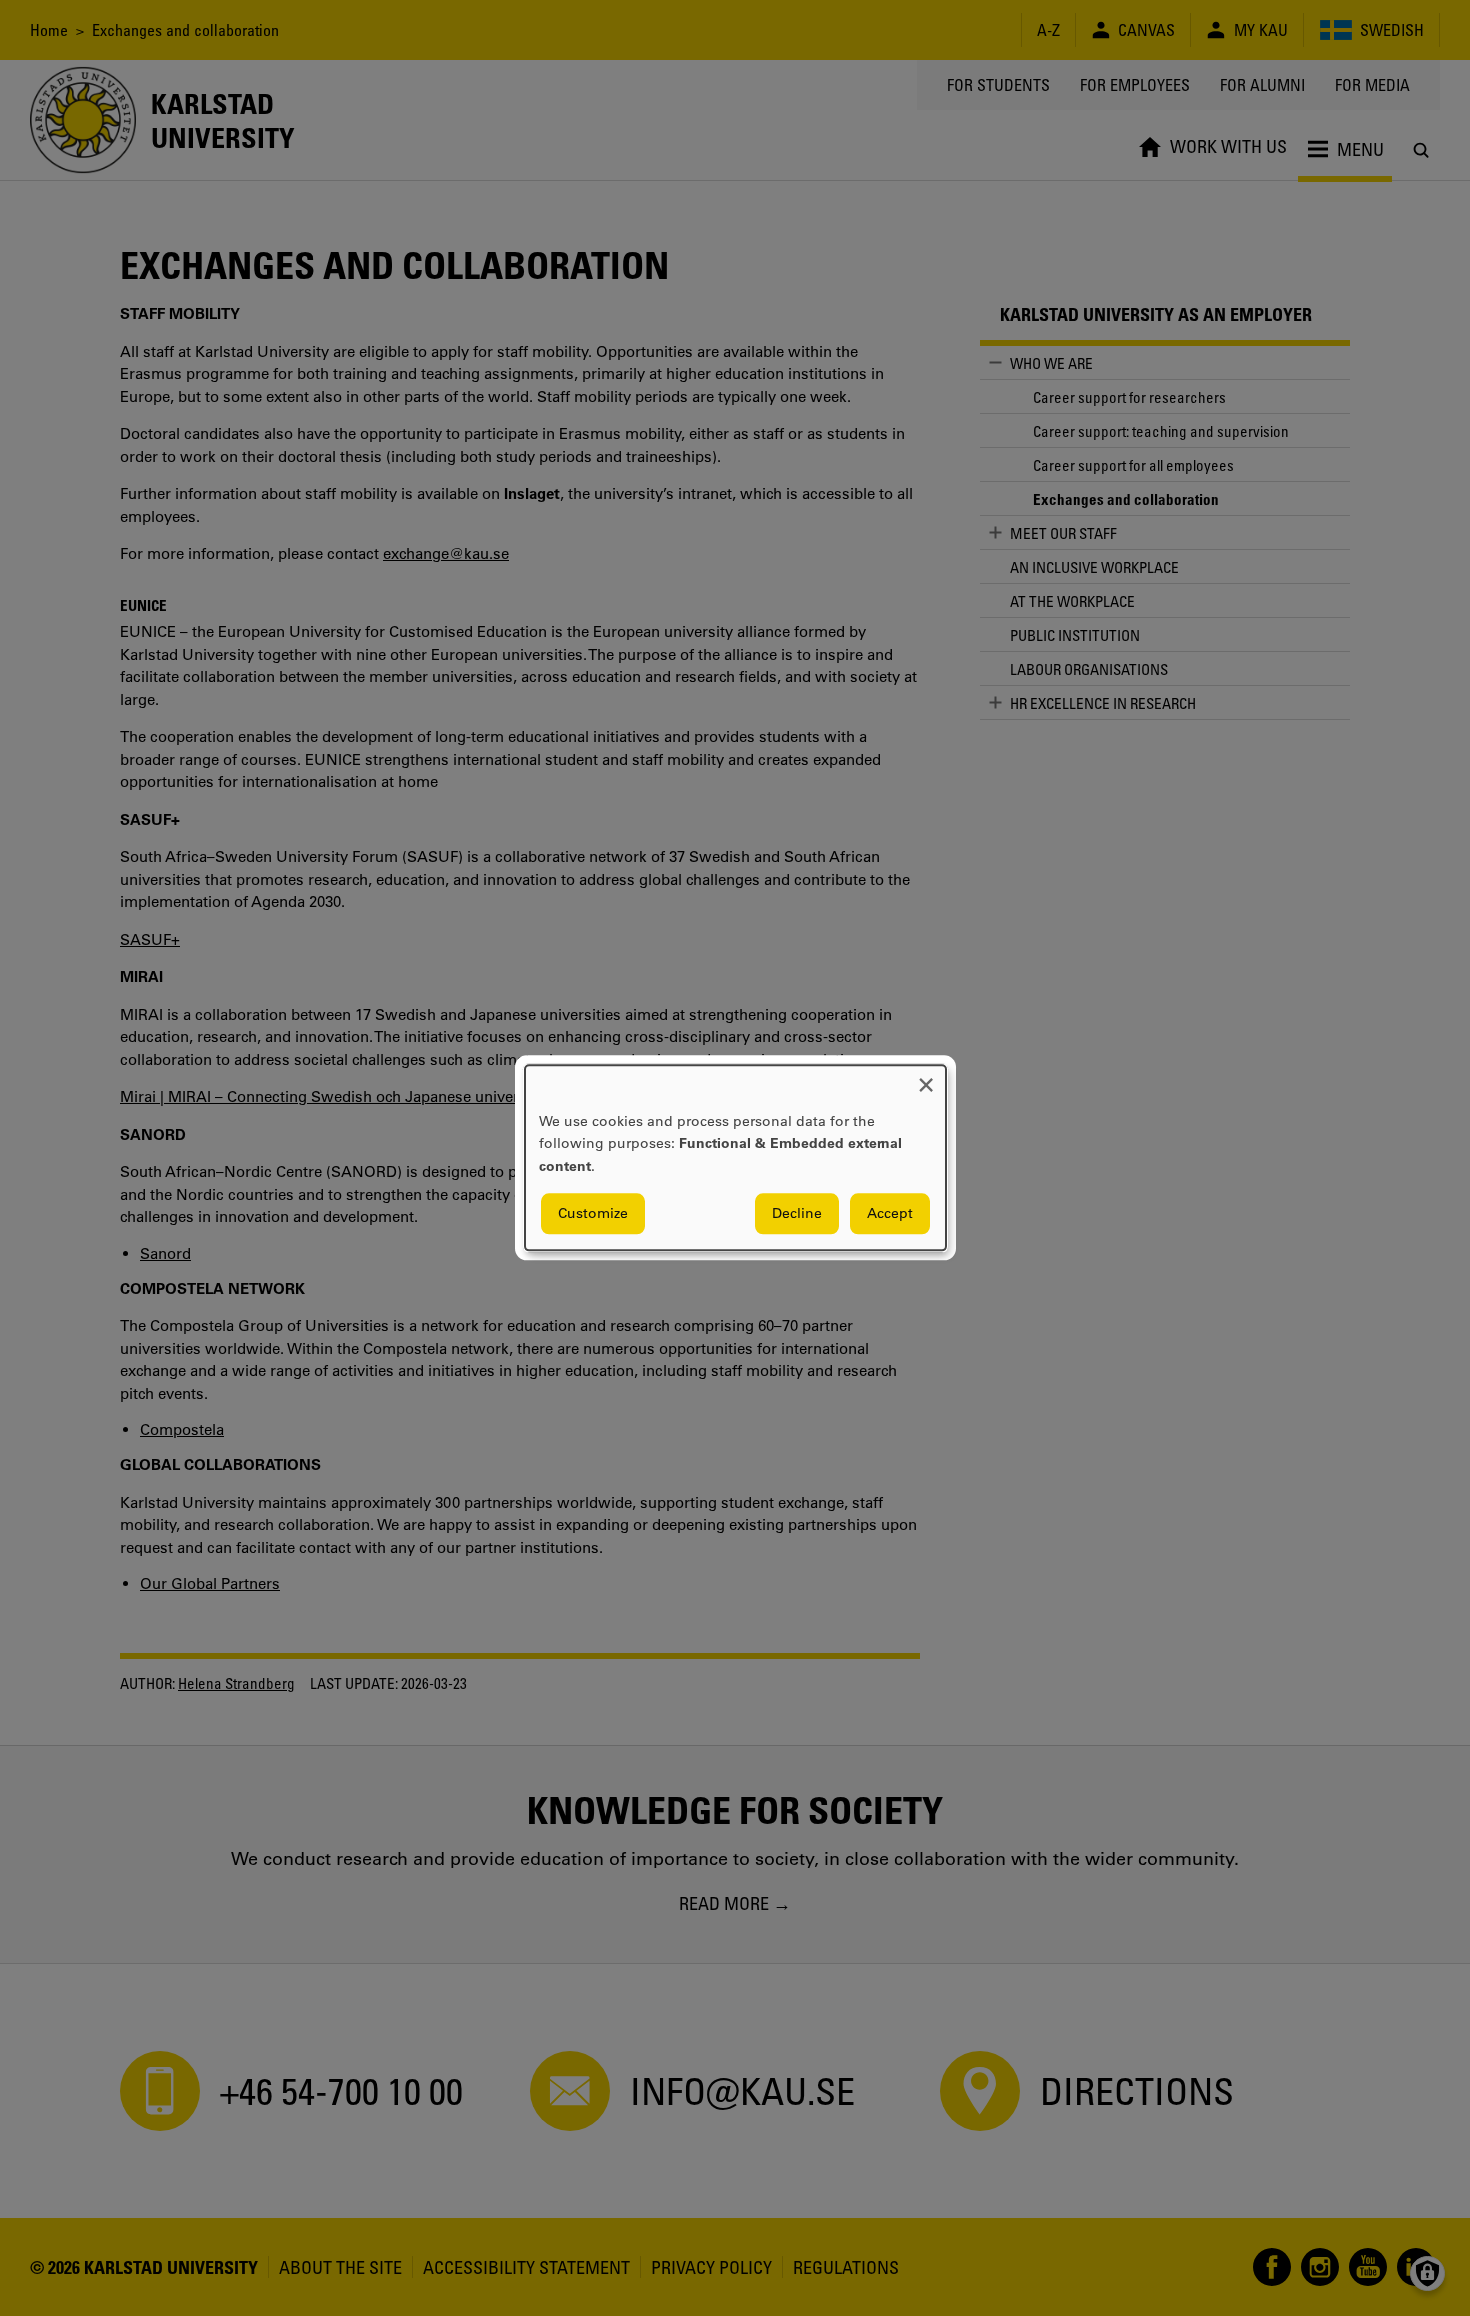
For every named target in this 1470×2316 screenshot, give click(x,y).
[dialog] (735, 1157)
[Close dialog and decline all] (926, 1077)
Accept (890, 1214)
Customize (593, 1214)
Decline (797, 1214)
